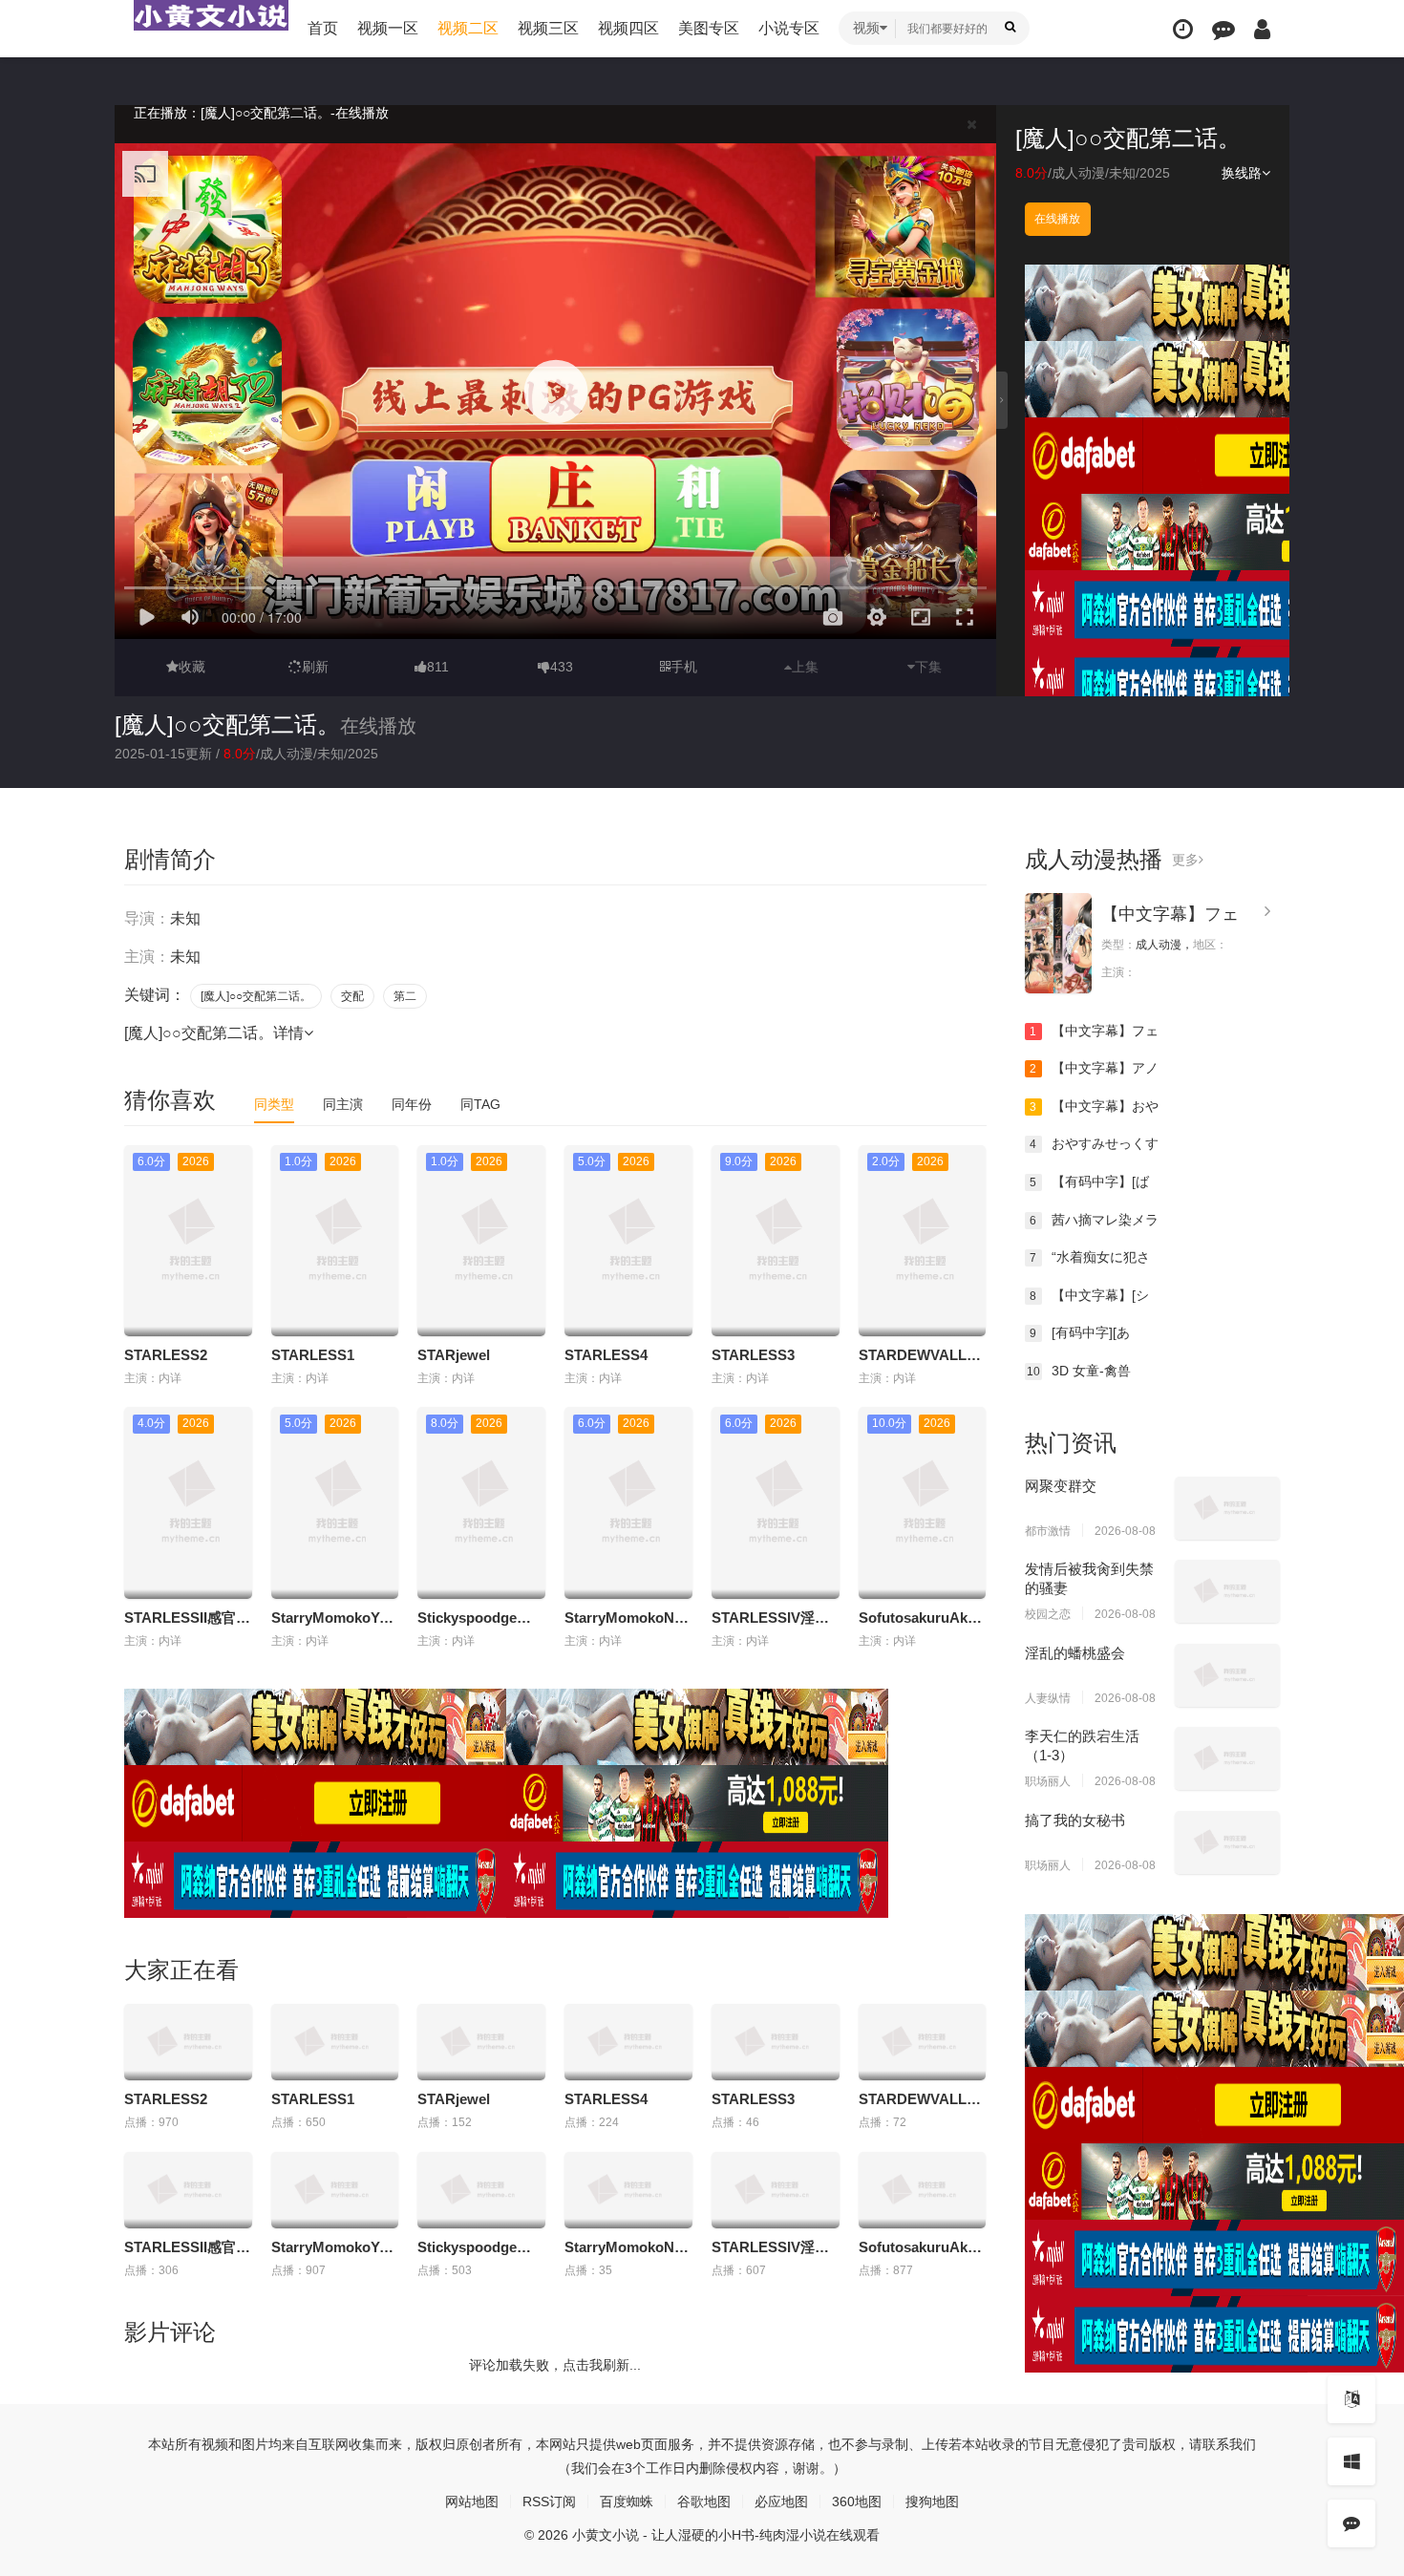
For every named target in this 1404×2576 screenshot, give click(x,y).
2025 (1155, 173)
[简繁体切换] (1351, 2399)
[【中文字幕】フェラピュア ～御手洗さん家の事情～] (1058, 943)
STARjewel (454, 1355)
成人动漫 (1078, 173)
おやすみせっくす (1094, 1143)
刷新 (315, 667)
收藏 (192, 667)
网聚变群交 (1061, 1486)
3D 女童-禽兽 (1079, 1371)
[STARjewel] (481, 2042)
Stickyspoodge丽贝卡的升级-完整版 (534, 1618)
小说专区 (789, 28)
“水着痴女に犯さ (1090, 1257)
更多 (1185, 860)
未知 (1122, 173)
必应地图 (781, 2501)
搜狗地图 (932, 2501)
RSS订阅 (549, 2501)
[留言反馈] (1223, 29)
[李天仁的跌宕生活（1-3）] (1227, 1758)
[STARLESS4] (628, 2042)
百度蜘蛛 (627, 2501)
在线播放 (1057, 219)
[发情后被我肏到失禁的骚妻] (1227, 1591)
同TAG (480, 1104)
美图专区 (709, 28)
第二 (405, 996)
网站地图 (472, 2501)
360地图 (857, 2501)
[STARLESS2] (188, 2042)
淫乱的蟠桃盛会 (1075, 1653)
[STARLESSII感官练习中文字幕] (188, 2190)
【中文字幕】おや (1094, 1106)
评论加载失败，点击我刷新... (555, 2365)
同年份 (412, 1104)
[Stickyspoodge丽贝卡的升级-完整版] (481, 2190)
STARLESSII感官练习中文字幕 (223, 1618)
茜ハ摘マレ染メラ (1094, 1220)
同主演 (343, 1104)
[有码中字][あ (1080, 1332)
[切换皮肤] (1351, 2461)
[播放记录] (1183, 29)
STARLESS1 (313, 1355)
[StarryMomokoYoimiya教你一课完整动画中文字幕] (335, 2190)
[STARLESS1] (335, 2042)
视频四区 (628, 28)
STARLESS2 (166, 1355)
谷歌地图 (704, 2501)
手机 (684, 667)
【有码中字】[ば (1089, 1182)
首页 (323, 28)
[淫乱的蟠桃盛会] (1227, 1675)
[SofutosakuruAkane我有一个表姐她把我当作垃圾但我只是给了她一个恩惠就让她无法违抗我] (923, 2190)
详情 (288, 1033)
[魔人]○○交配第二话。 (227, 724)
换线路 (1242, 173)
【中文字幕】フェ (1170, 914)
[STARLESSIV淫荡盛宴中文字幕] (776, 2190)
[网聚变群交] (1227, 1508)
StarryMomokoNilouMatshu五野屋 (678, 1618)
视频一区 (388, 28)
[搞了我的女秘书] (1227, 1842)
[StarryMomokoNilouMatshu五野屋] (628, 2190)
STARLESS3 (753, 1355)
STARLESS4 (606, 1355)
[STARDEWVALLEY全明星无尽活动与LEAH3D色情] (923, 2042)
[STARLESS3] (776, 2042)
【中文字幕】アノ (1094, 1068)
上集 (805, 667)
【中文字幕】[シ (1089, 1295)
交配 (352, 996)
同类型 (274, 1104)
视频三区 (548, 28)
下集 (928, 667)
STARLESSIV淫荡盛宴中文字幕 (813, 1618)
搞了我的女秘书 (1075, 1820)
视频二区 (468, 28)
